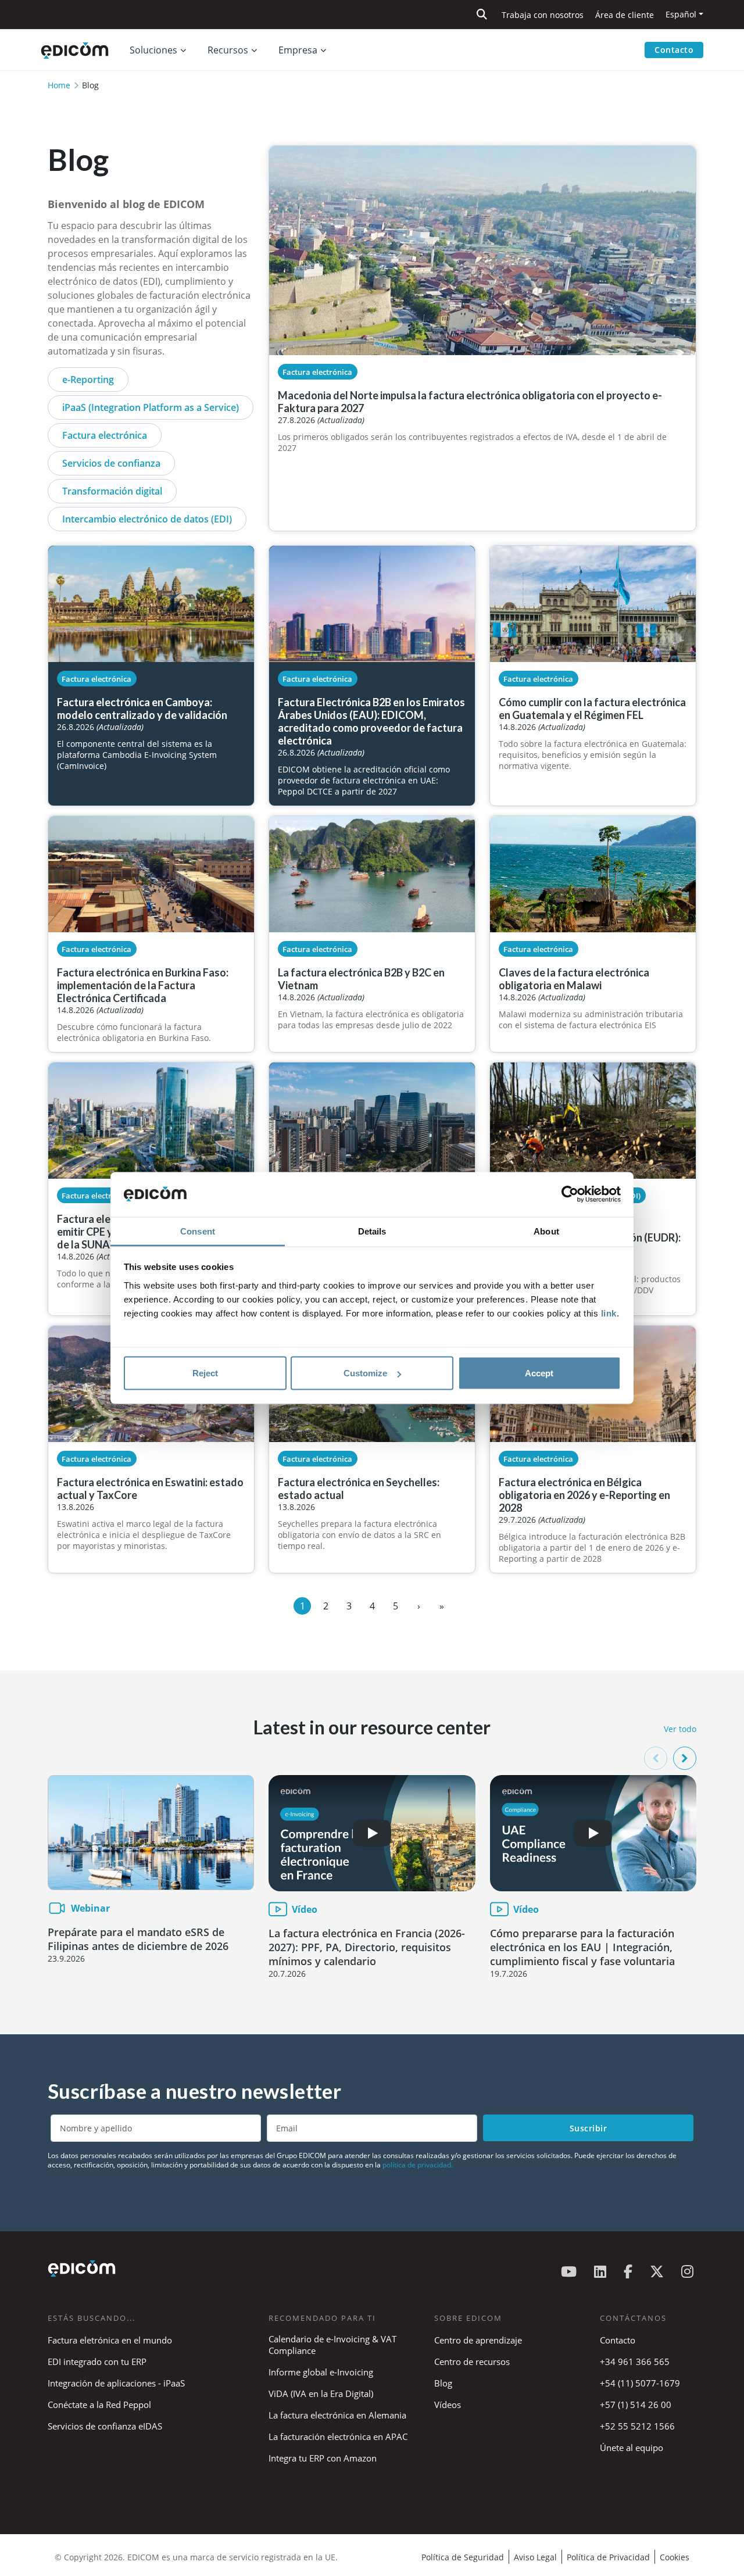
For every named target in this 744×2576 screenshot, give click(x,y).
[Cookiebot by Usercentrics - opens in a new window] (570, 1194)
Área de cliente (625, 15)
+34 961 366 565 (635, 2362)
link (609, 1313)
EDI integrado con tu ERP (97, 2362)
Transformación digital (112, 491)
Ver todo (680, 1729)
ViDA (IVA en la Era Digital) (321, 2393)
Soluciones (153, 50)
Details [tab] (372, 1231)
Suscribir (589, 2128)
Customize (365, 1373)
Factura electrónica (105, 435)
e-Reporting (88, 380)
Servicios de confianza (111, 463)
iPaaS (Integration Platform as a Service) (151, 407)
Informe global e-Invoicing (321, 2372)
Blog (443, 2383)
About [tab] (546, 1231)
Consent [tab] (198, 1231)
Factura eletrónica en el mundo (110, 2340)
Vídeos (448, 2405)
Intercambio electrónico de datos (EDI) (147, 519)
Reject (205, 1373)
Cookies (675, 2557)
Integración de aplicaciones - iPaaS (116, 2383)
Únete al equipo (632, 2448)
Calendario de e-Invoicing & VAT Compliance (332, 2345)
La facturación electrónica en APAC (338, 2437)
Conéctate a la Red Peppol (99, 2405)
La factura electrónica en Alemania (337, 2415)
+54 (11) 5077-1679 (640, 2383)
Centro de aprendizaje (478, 2340)
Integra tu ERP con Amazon (323, 2458)
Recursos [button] (228, 50)
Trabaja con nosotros (543, 15)
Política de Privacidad (608, 2557)
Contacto (674, 50)
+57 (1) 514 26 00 (636, 2405)
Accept (539, 1373)
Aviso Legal (535, 2557)
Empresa (298, 50)
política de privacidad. (418, 2165)
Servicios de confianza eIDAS (105, 2426)
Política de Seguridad (463, 2557)
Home (59, 85)
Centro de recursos (472, 2362)
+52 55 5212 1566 (637, 2426)
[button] (685, 1758)
